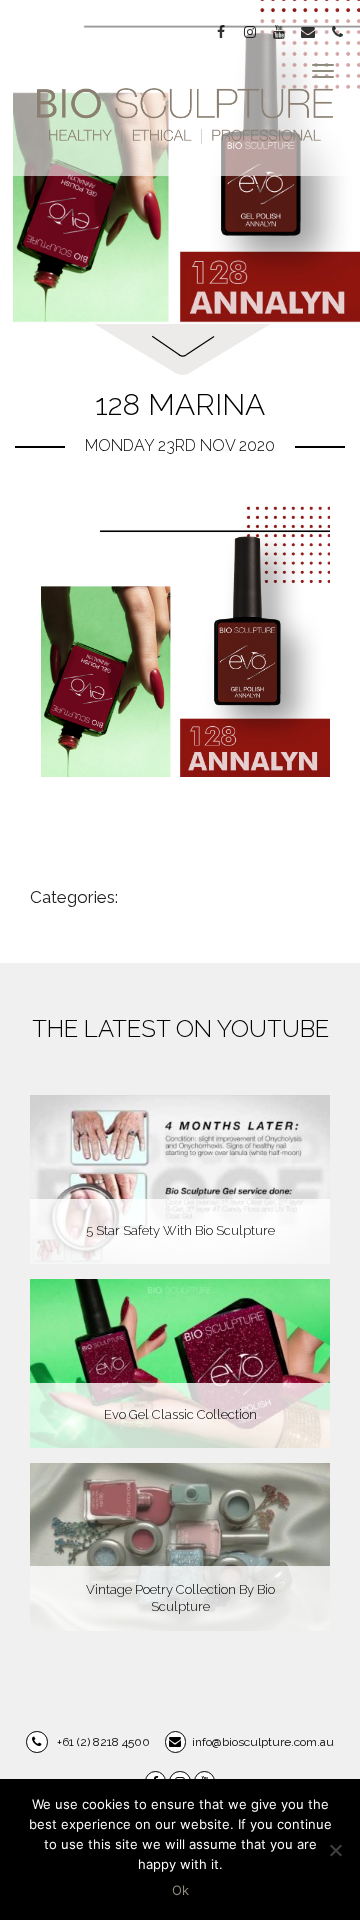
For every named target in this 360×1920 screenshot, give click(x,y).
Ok (180, 1890)
